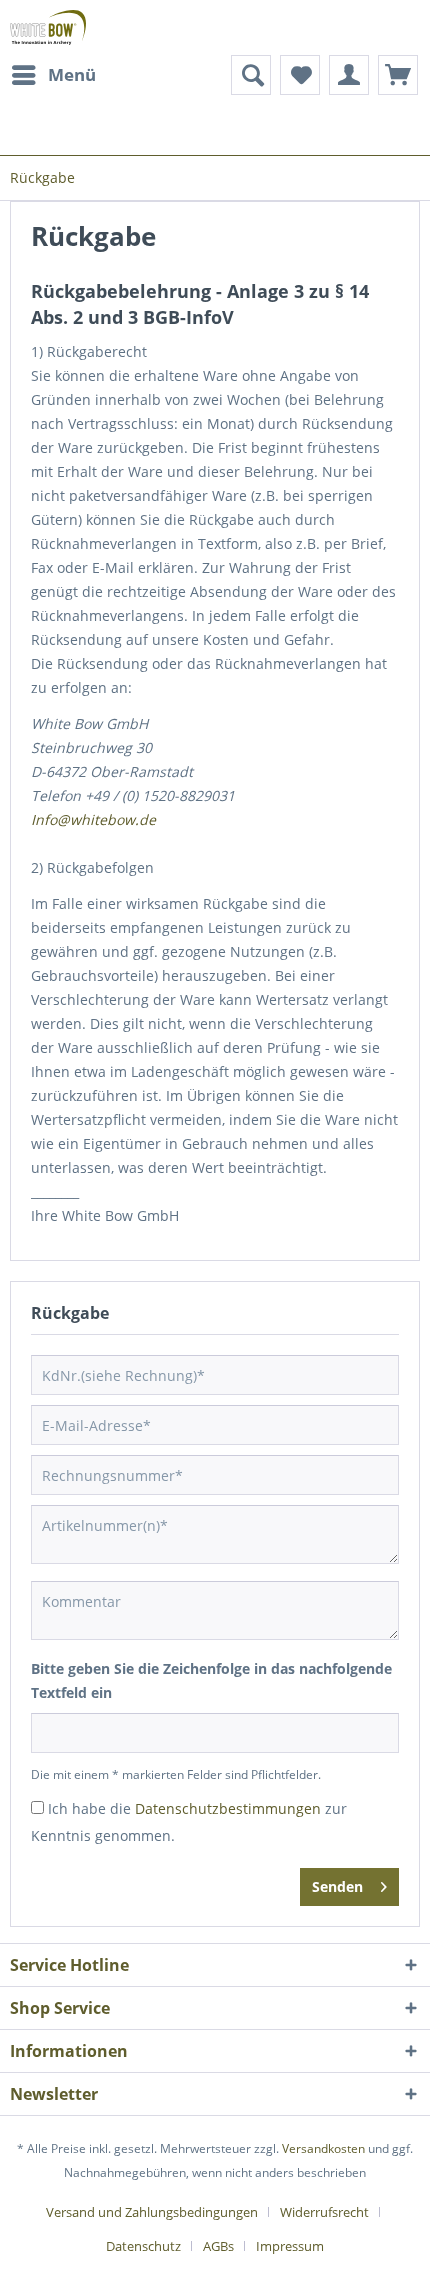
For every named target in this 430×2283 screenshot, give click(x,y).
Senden (337, 1886)
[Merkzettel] (300, 75)
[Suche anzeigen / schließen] (251, 75)
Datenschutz (143, 2246)
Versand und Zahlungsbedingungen (152, 2212)
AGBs (218, 2246)
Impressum (290, 2246)
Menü (72, 74)
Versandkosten (323, 2148)
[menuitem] (53, 75)
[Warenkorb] (398, 75)
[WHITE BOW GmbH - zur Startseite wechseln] (48, 27)
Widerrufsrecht (324, 2212)
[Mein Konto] (349, 75)
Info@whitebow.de (93, 819)
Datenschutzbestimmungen (228, 1808)
